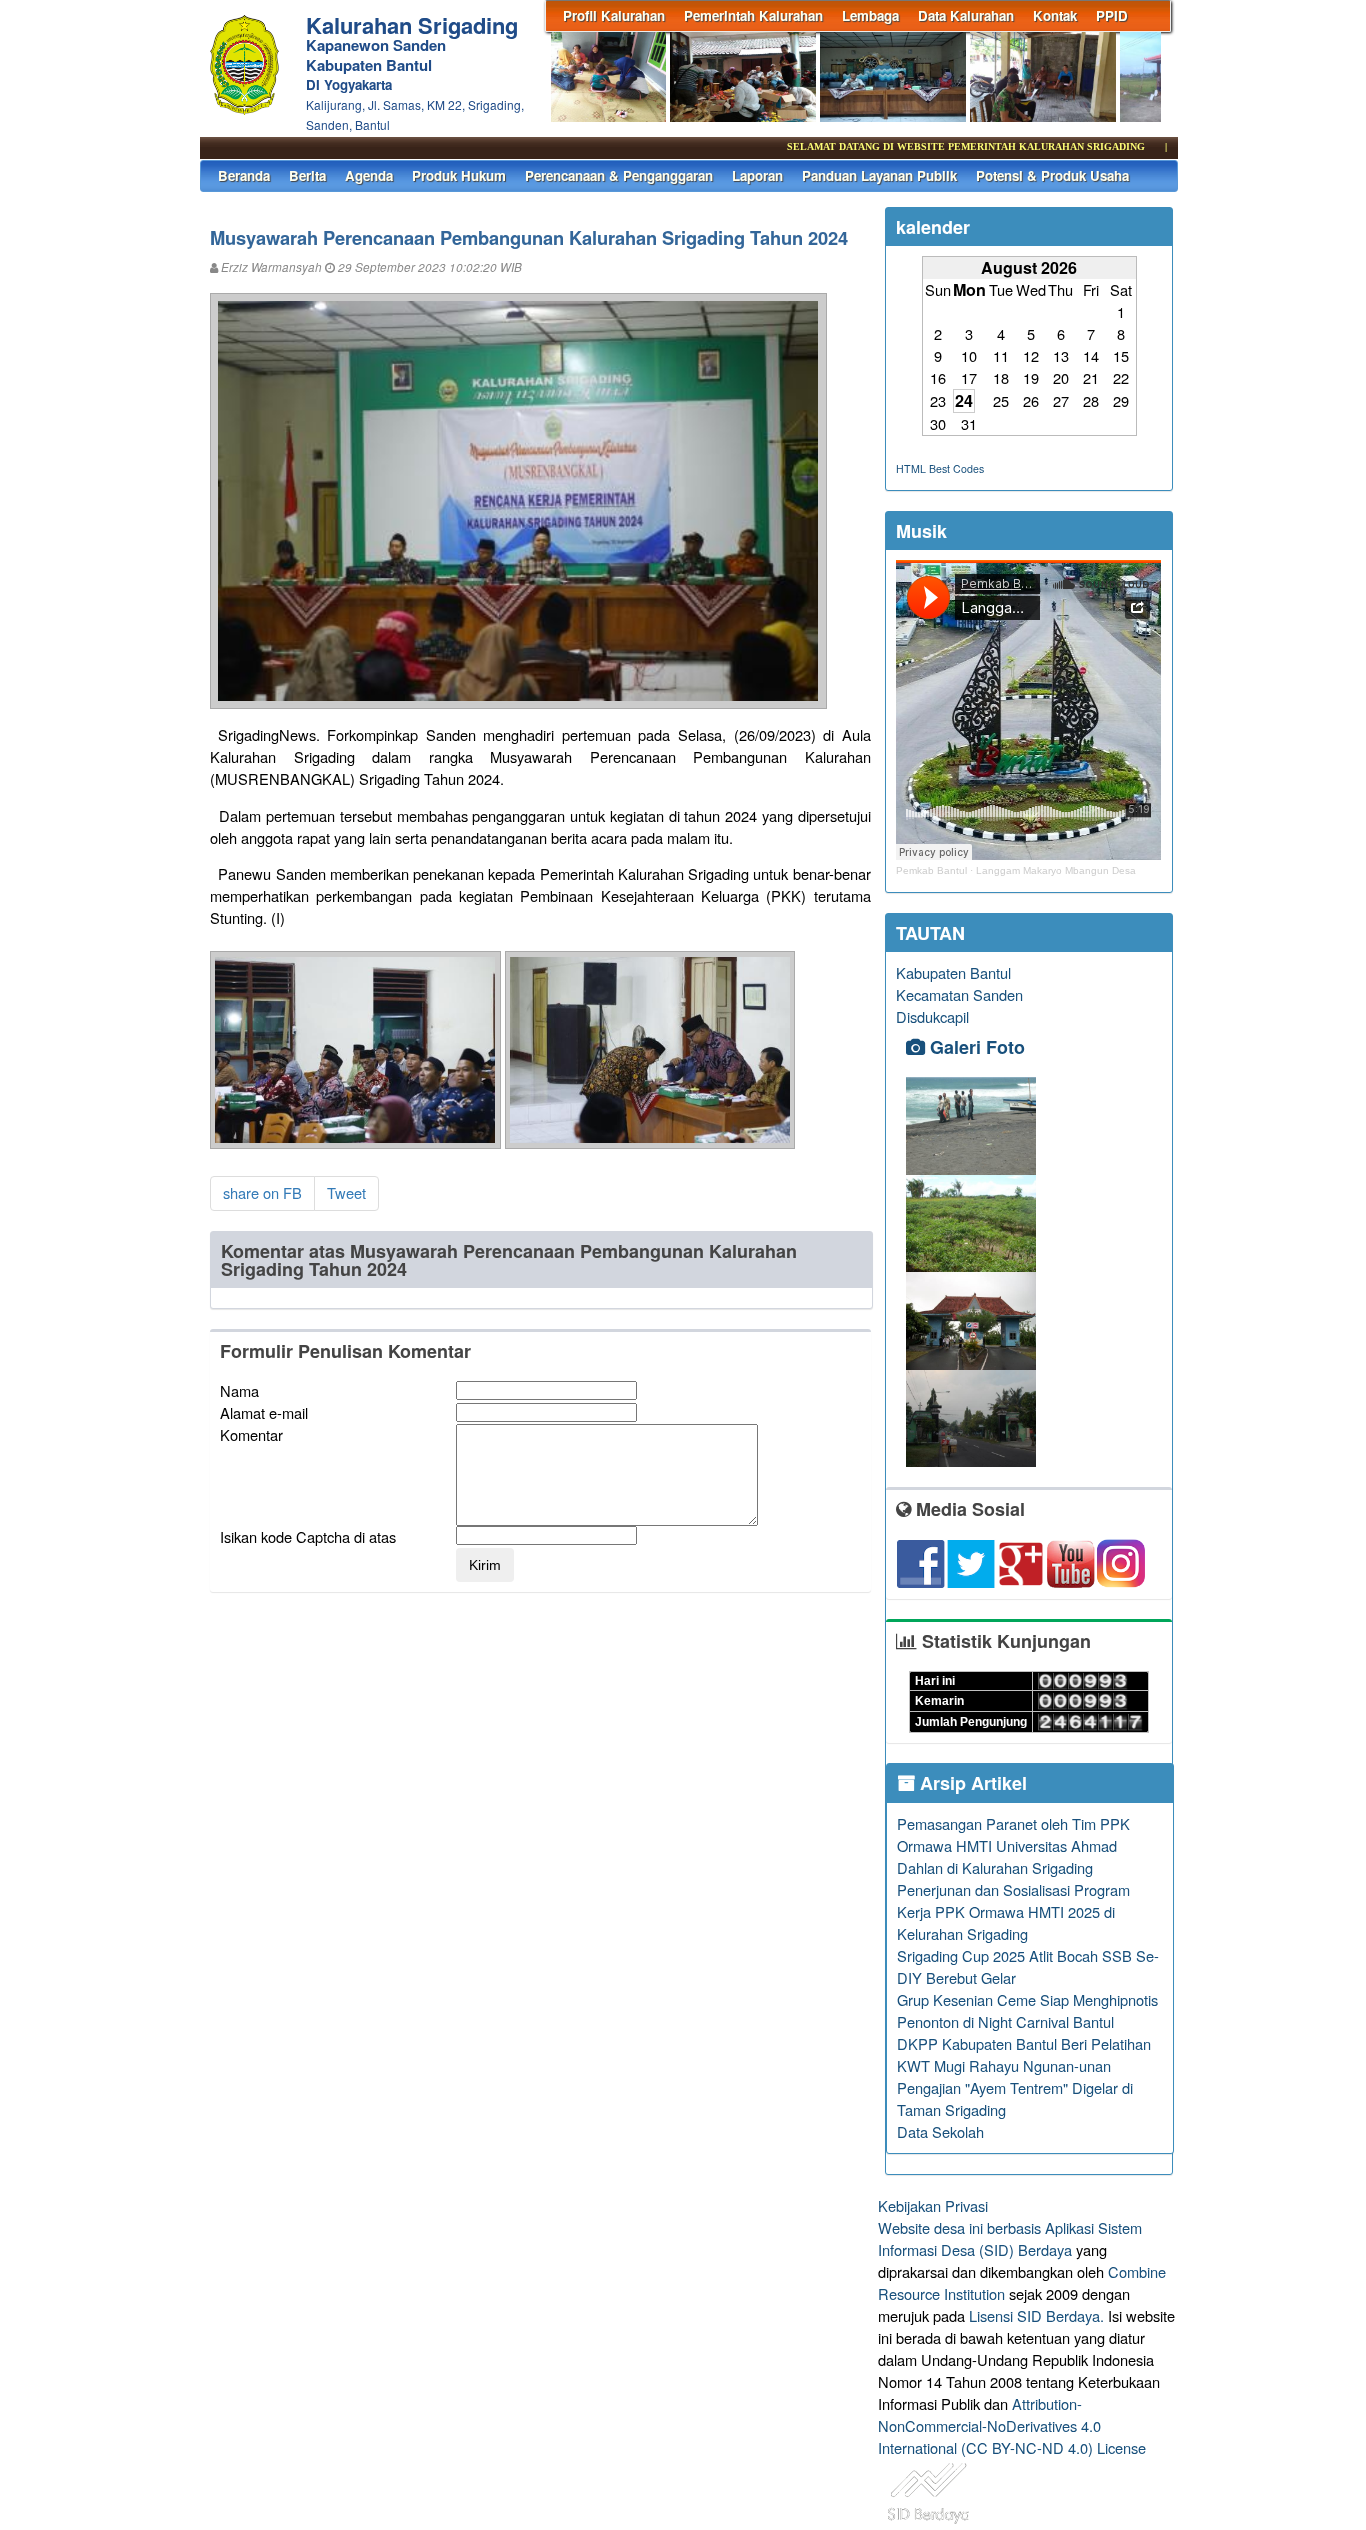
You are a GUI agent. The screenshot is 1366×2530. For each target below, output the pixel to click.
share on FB (262, 1192)
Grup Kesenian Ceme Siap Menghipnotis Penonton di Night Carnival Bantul (1027, 2010)
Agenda (369, 175)
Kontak (1055, 15)
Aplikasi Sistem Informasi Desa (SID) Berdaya (1010, 2238)
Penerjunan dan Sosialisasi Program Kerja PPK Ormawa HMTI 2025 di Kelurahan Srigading (1013, 1911)
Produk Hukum (459, 175)
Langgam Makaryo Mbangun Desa (1056, 870)
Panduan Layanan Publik (879, 175)
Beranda (244, 175)
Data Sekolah (940, 2131)
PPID (1112, 15)
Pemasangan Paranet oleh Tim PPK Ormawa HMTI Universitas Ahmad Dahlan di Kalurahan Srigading (1013, 1845)
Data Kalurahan (966, 15)
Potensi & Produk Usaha (1052, 175)
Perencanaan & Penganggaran (619, 175)
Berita (307, 175)
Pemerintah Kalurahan (753, 15)
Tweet (346, 1192)
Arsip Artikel (971, 1783)
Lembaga (870, 15)
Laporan (757, 175)
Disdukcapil (932, 1016)
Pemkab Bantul (931, 870)
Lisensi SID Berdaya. (1036, 2315)
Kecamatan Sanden (959, 994)
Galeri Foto (975, 1047)
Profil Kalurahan (614, 15)
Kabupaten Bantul (953, 972)
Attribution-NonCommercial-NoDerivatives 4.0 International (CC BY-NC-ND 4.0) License (1012, 2425)
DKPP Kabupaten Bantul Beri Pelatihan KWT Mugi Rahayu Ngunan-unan (1024, 2054)
